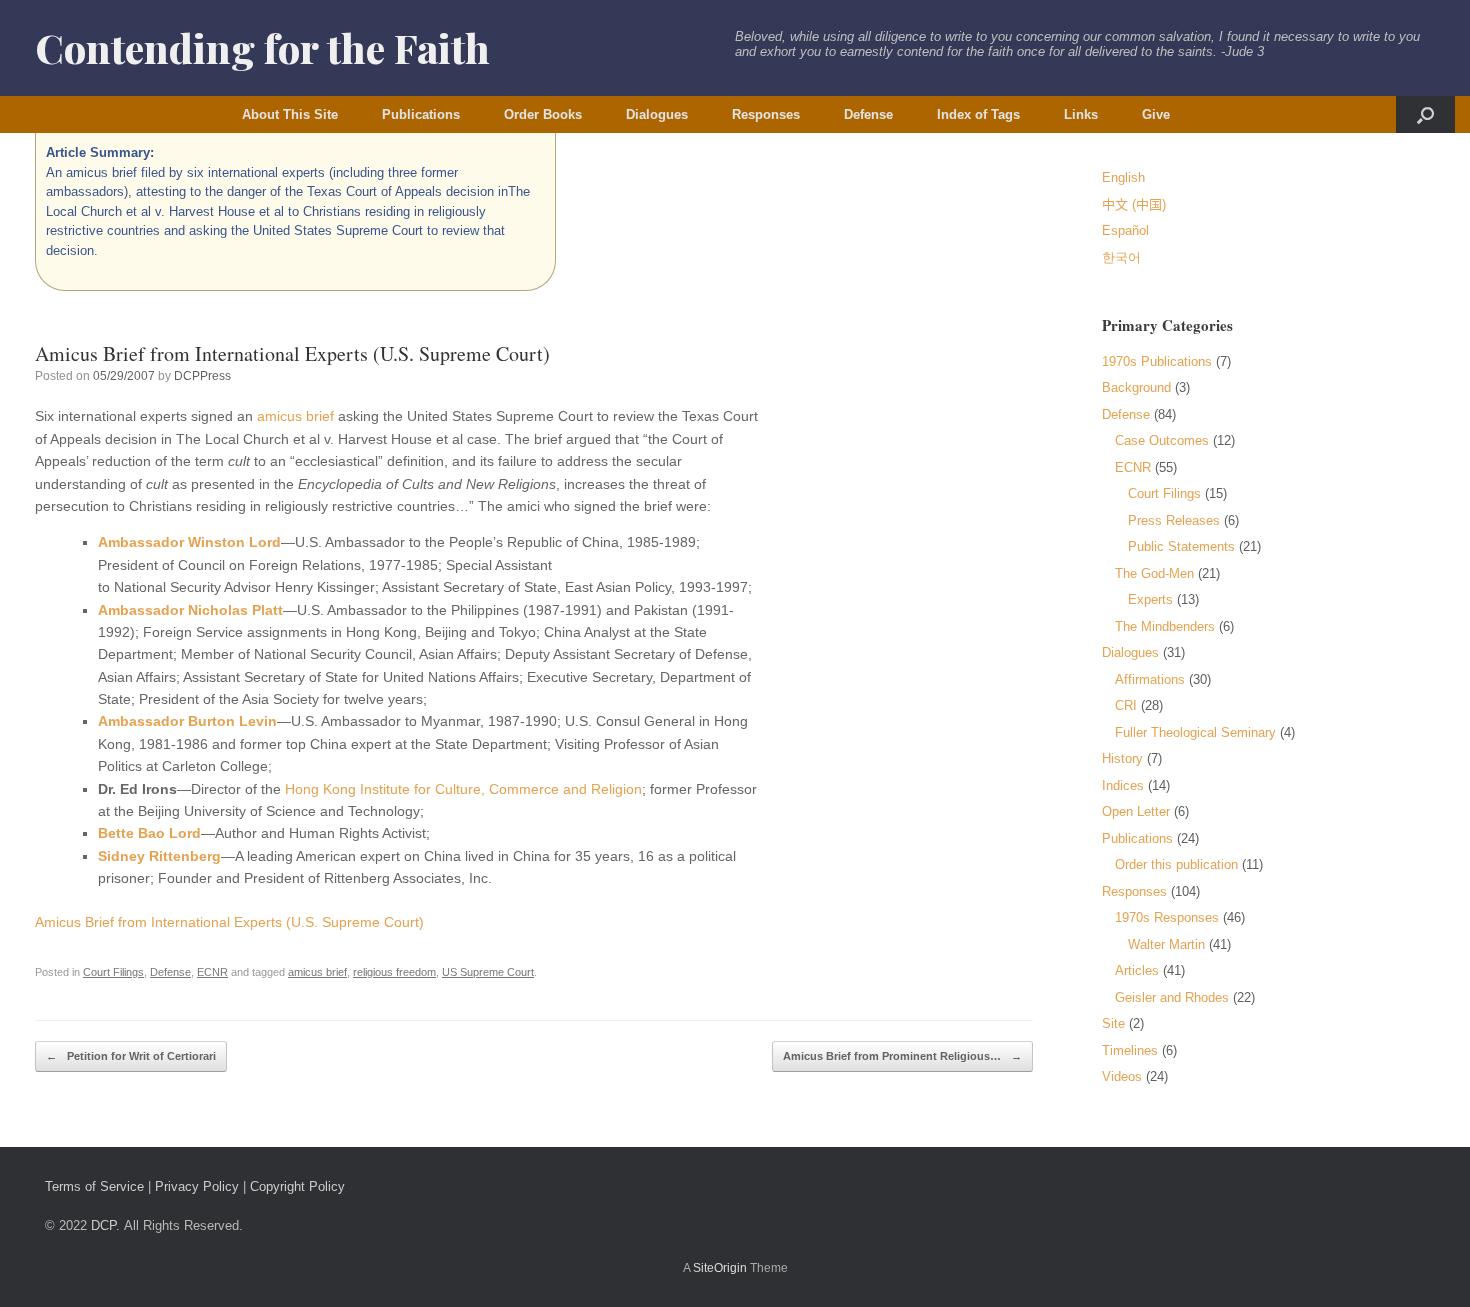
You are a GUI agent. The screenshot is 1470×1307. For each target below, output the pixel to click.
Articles (1137, 970)
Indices (1123, 785)
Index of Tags (978, 114)
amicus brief (295, 416)
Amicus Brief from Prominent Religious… (902, 1056)
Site (1113, 1023)
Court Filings (113, 972)
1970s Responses (1167, 917)
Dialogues (657, 114)
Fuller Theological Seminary (1195, 732)
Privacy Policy (197, 1186)
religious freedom (394, 972)
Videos (1122, 1076)
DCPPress (202, 376)
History (1122, 758)
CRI (1126, 705)
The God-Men (1154, 573)
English (1123, 177)
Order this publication (1176, 864)
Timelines (1130, 1050)
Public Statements (1181, 546)
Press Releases (1174, 520)
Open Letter (1136, 811)
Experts (1150, 599)
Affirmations (1150, 679)
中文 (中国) (1134, 204)
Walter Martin (1166, 944)
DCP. (105, 1225)
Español (1125, 230)
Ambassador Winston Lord (189, 542)
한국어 (1121, 257)
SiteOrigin (720, 1268)
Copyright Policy (297, 1186)
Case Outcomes (1162, 440)
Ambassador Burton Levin (187, 721)
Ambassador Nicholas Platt (190, 610)
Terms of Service (94, 1186)
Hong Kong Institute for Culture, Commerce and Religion (463, 789)
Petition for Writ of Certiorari (131, 1056)
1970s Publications (1157, 361)
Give (1156, 114)
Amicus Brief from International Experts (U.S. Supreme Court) (229, 922)
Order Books (543, 114)
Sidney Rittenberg (159, 856)
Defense (868, 114)
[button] (1425, 114)
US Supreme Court (488, 972)
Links (1081, 114)
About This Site (290, 114)
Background (1136, 387)
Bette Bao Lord (149, 833)
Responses (766, 114)
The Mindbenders (1165, 626)
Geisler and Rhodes (1172, 997)
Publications (421, 114)
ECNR (212, 972)
